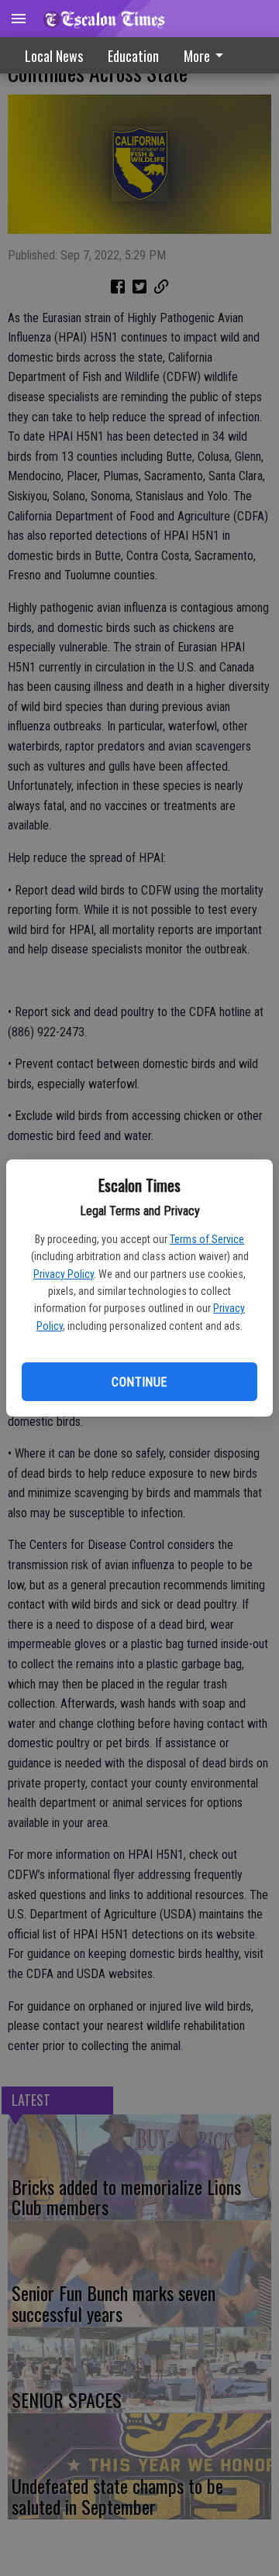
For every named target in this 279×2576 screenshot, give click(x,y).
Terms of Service (207, 1239)
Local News (54, 56)
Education (133, 56)
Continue (139, 1382)
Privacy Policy (64, 1274)
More (197, 56)
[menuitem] (208, 55)
